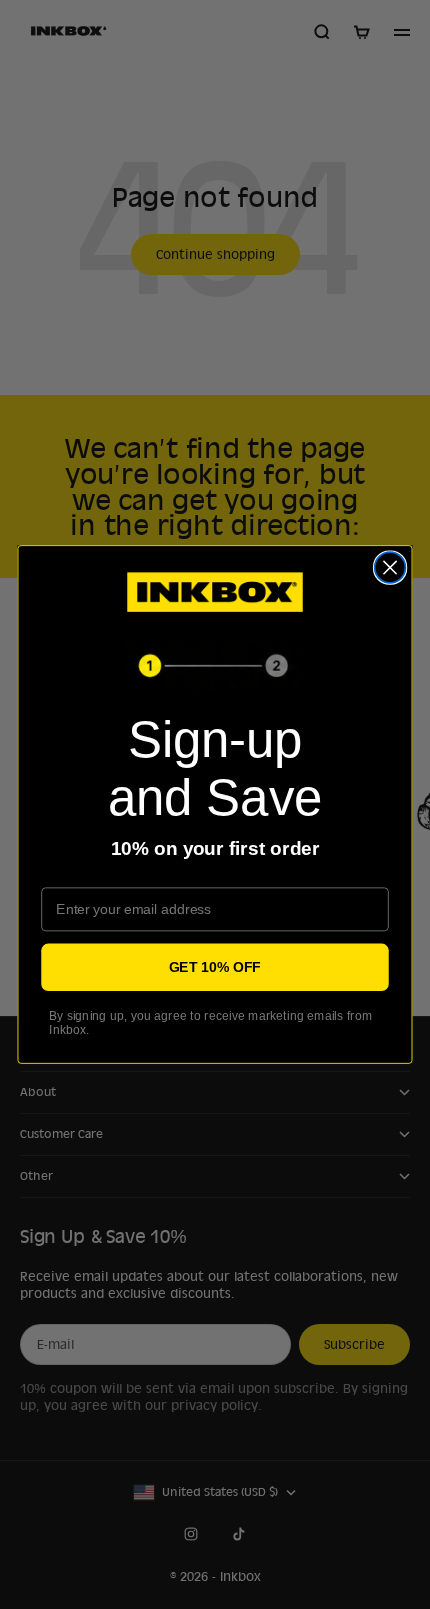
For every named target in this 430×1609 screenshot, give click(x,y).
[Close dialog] (390, 567)
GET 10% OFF (215, 966)
